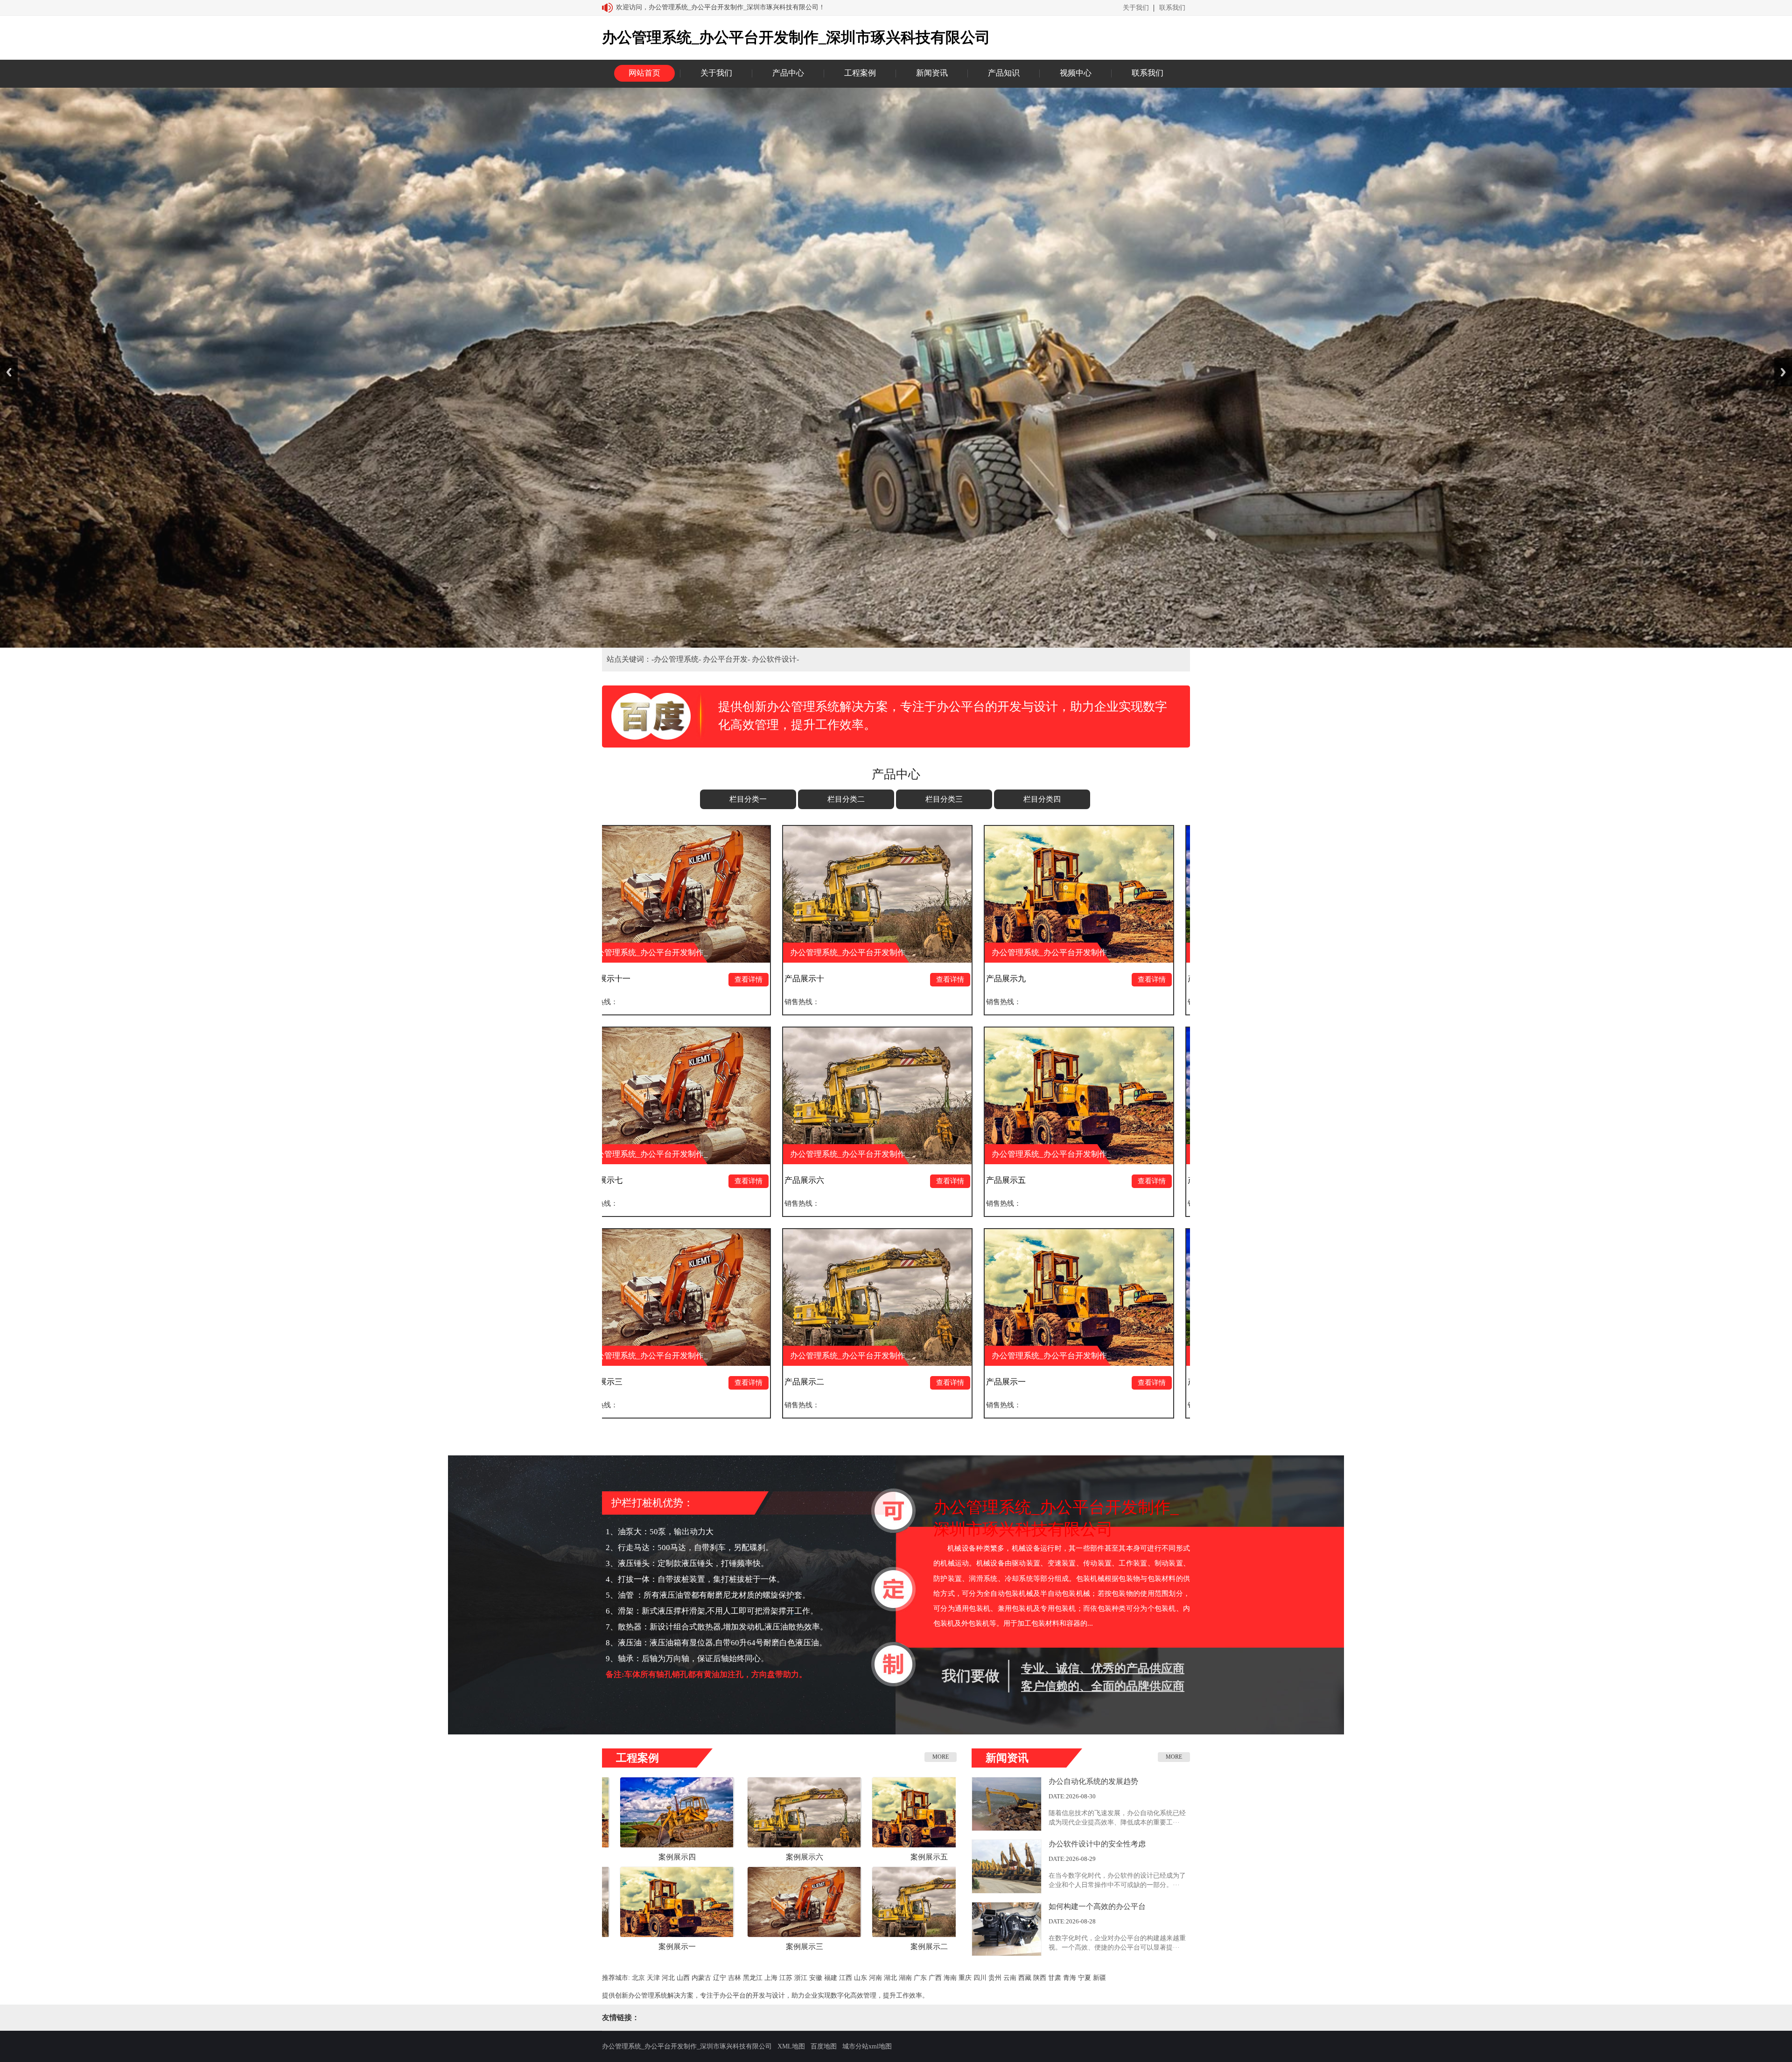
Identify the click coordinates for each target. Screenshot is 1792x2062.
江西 (846, 1978)
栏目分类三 (944, 799)
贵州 (995, 1978)
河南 (875, 1978)
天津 (653, 1978)
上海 (771, 1978)
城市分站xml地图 (867, 2046)
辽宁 (720, 1978)
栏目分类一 (748, 799)
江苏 (786, 1978)
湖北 (890, 1978)
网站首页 (644, 73)
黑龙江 (753, 1978)
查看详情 (623, 979)
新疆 (1099, 1978)
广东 (920, 1978)
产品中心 (788, 73)
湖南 (905, 1978)
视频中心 (1076, 73)
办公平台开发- (727, 659)
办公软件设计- (775, 659)
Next (1783, 372)
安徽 (816, 1978)
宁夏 (1085, 1978)
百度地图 (824, 2046)
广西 (935, 1978)
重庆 (965, 1978)
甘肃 (1055, 1978)
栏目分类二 (846, 799)
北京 (638, 1978)
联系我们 (1172, 8)
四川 (980, 1978)
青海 (1070, 1978)
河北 (668, 1978)
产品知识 (1004, 73)
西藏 (1025, 1978)
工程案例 (860, 73)
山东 (861, 1978)
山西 (683, 1978)
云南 (1010, 1978)
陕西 (1040, 1978)
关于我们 (1136, 8)
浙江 (801, 1978)
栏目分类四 (1042, 799)
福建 (831, 1978)
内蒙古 (701, 1978)
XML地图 (791, 2046)
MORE (941, 1757)
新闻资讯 (932, 73)
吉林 (735, 1978)
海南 (950, 1978)
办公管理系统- (678, 659)
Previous (9, 372)
